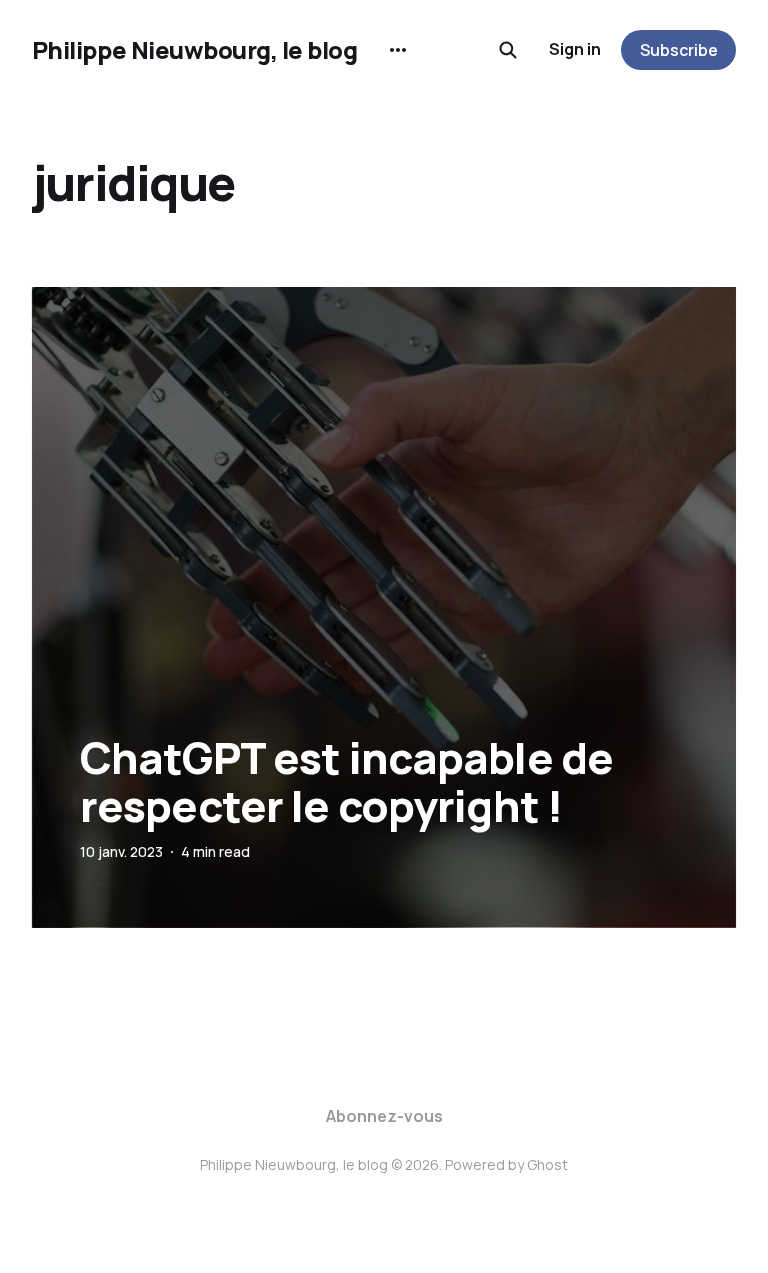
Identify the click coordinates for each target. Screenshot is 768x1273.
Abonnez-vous (384, 1116)
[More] (398, 50)
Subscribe (679, 50)
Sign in (575, 49)
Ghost (547, 1164)
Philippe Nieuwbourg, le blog (195, 50)
